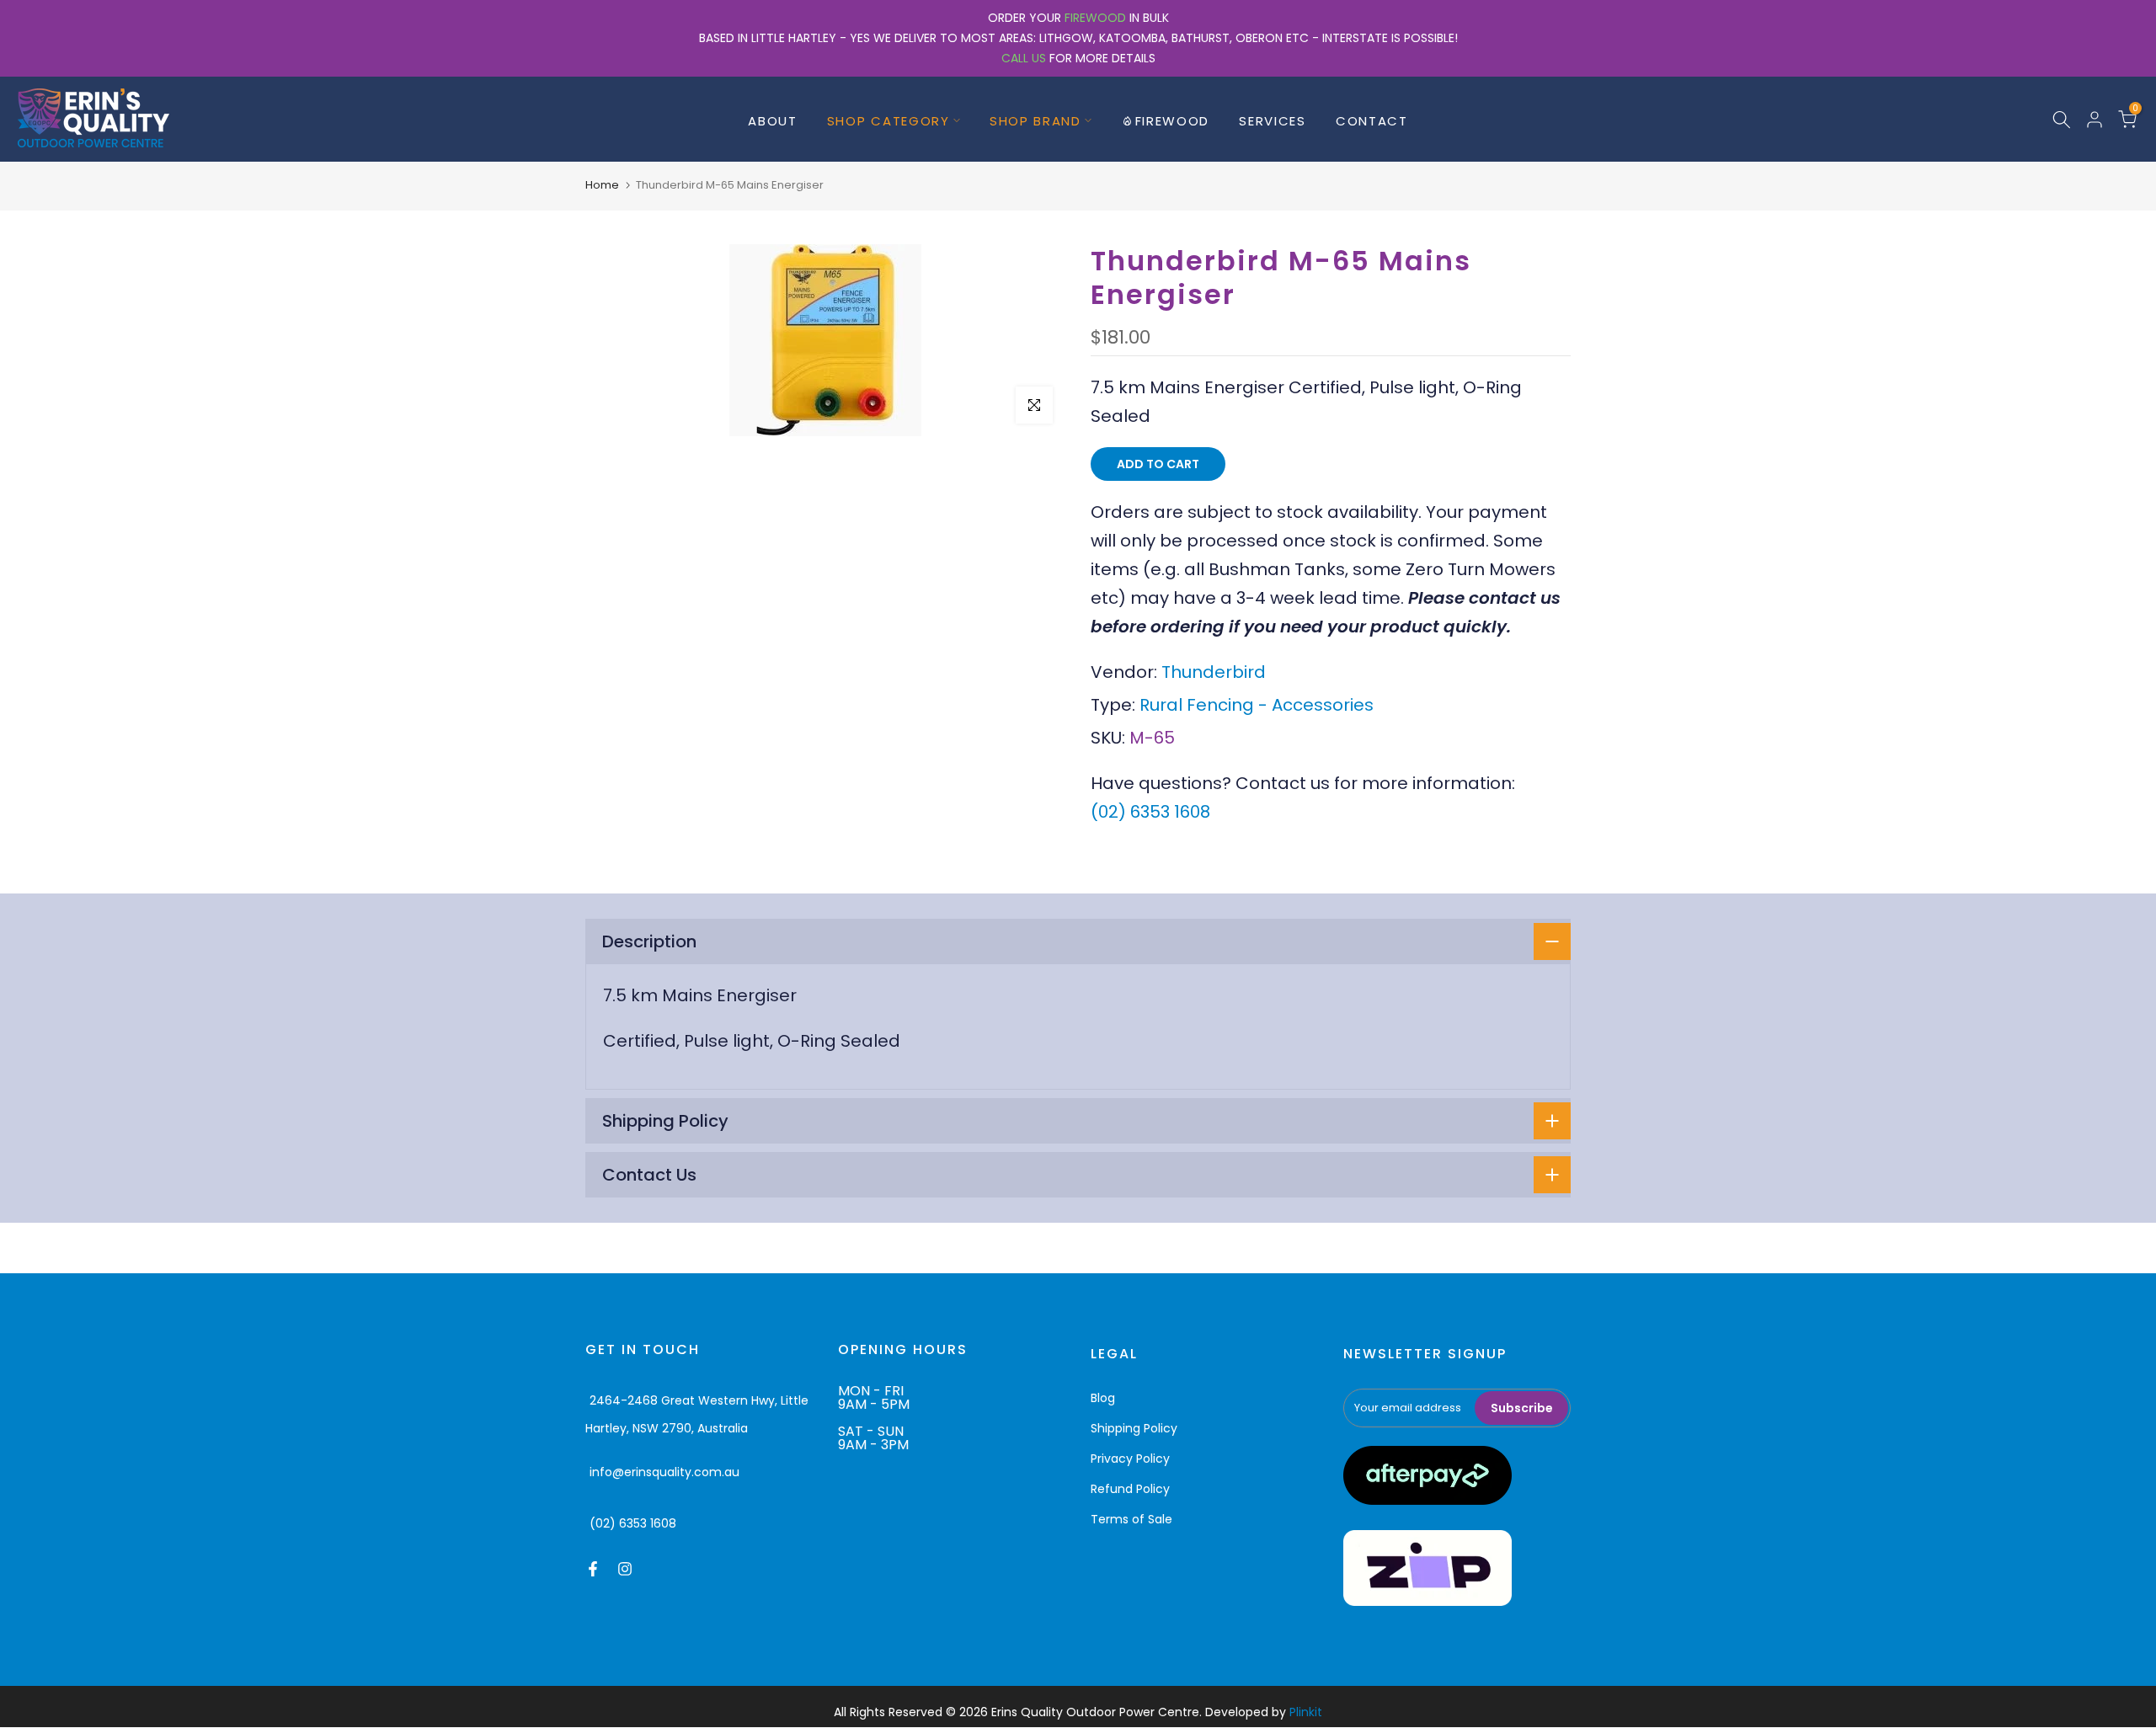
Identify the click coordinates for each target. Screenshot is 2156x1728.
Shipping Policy (1134, 1428)
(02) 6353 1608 (1150, 812)
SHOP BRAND (1035, 121)
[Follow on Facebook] (593, 1569)
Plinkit (1306, 1712)
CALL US (1024, 58)
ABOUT (773, 121)
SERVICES (1273, 121)
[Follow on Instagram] (625, 1569)
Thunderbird (1214, 672)
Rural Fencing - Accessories (1257, 705)
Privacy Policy (1130, 1459)
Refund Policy (1130, 1489)
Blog (1103, 1398)
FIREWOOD (1095, 18)
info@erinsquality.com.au (664, 1472)
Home (602, 185)
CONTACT (1372, 121)
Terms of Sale (1131, 1519)
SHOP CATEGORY (889, 121)
